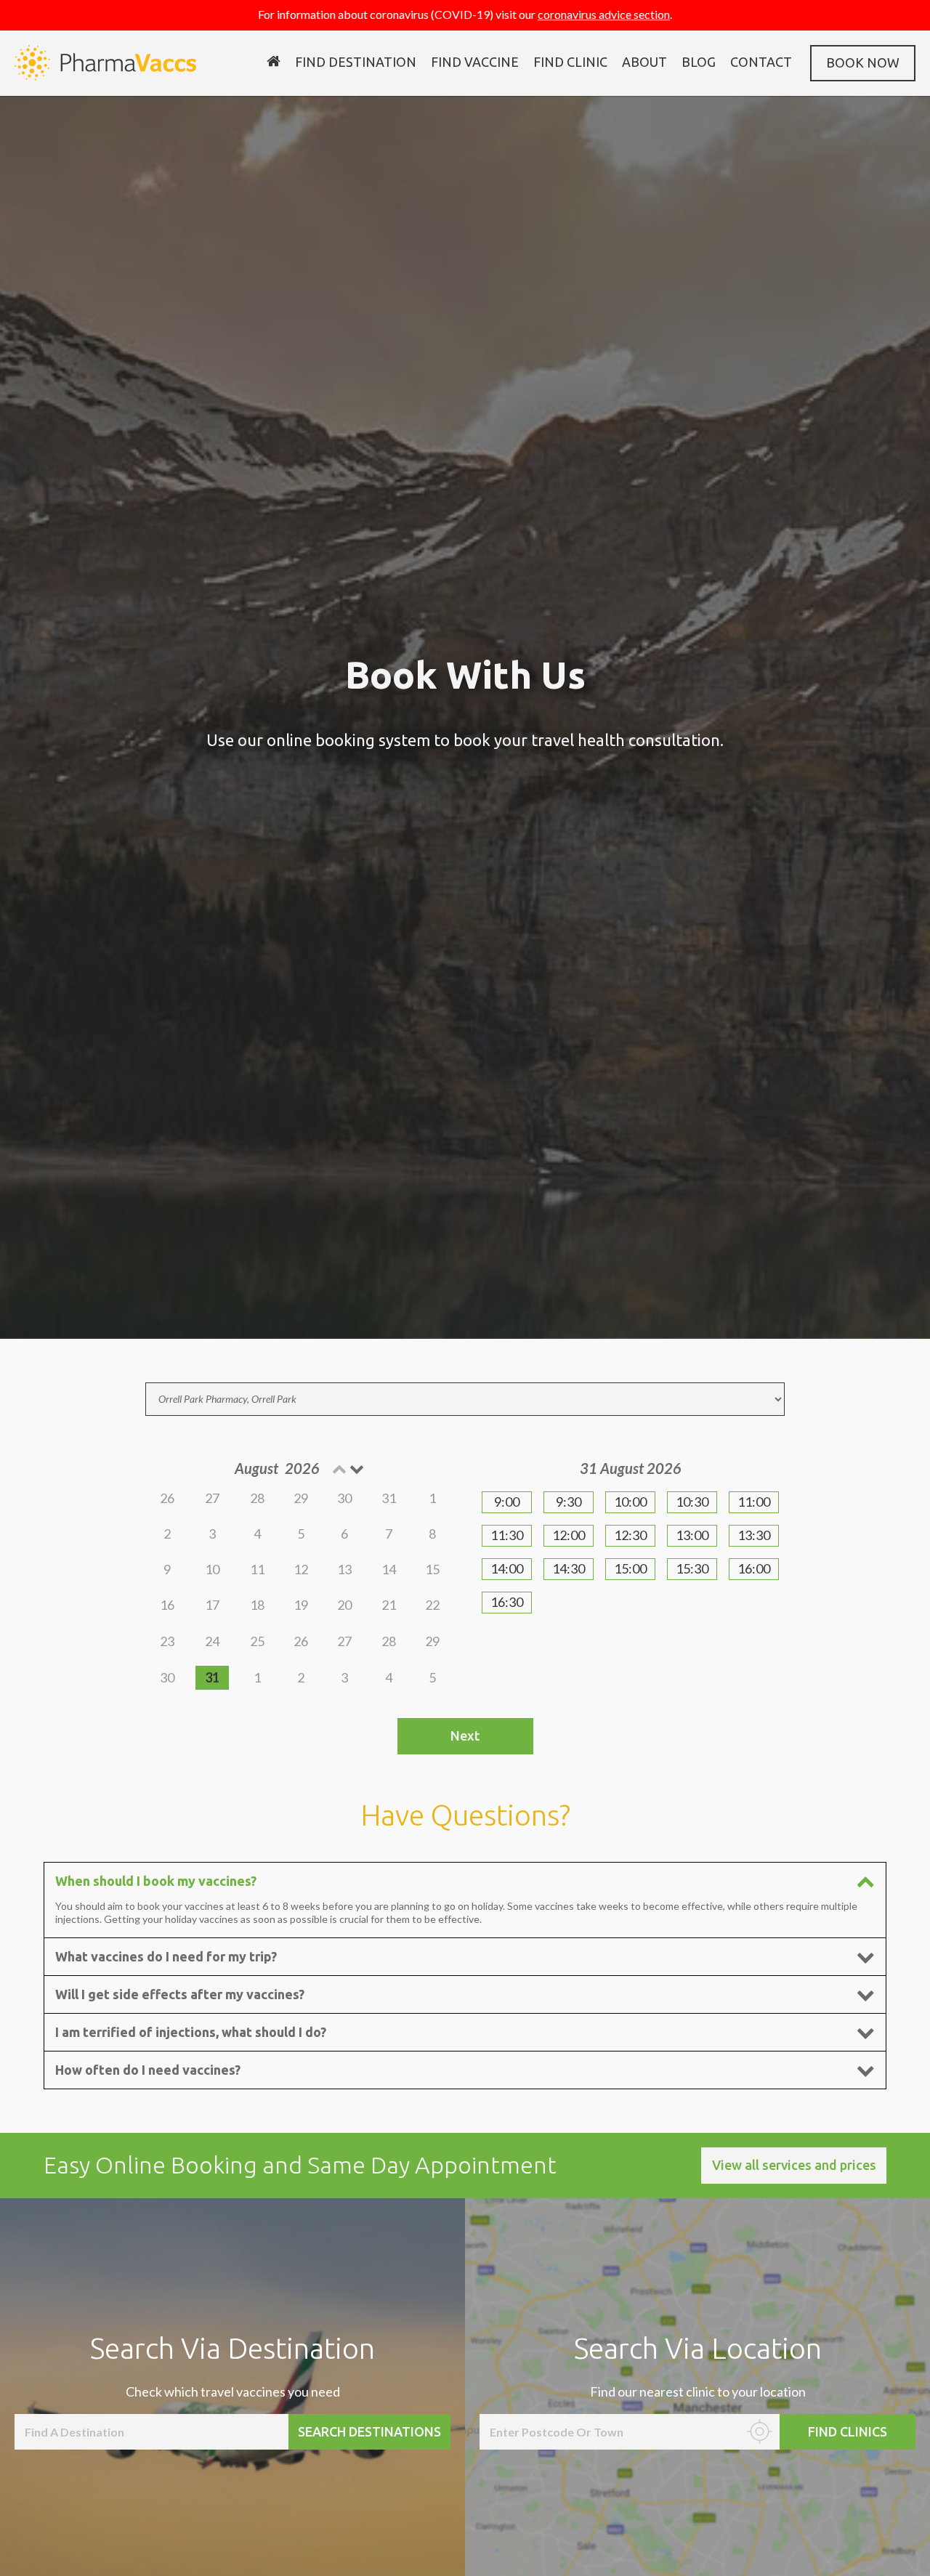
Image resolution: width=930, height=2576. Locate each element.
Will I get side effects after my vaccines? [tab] (180, 1994)
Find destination (356, 62)
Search (369, 2431)
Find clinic (570, 62)
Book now (863, 62)
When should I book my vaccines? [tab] (156, 1881)
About (644, 62)
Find (848, 2431)
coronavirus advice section (604, 14)
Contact (761, 62)
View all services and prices (794, 2165)
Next (465, 1735)
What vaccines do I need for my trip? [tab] (166, 1956)
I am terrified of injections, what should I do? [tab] (191, 2032)
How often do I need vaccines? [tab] (148, 2070)
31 (212, 1677)
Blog (699, 62)
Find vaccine (475, 62)
